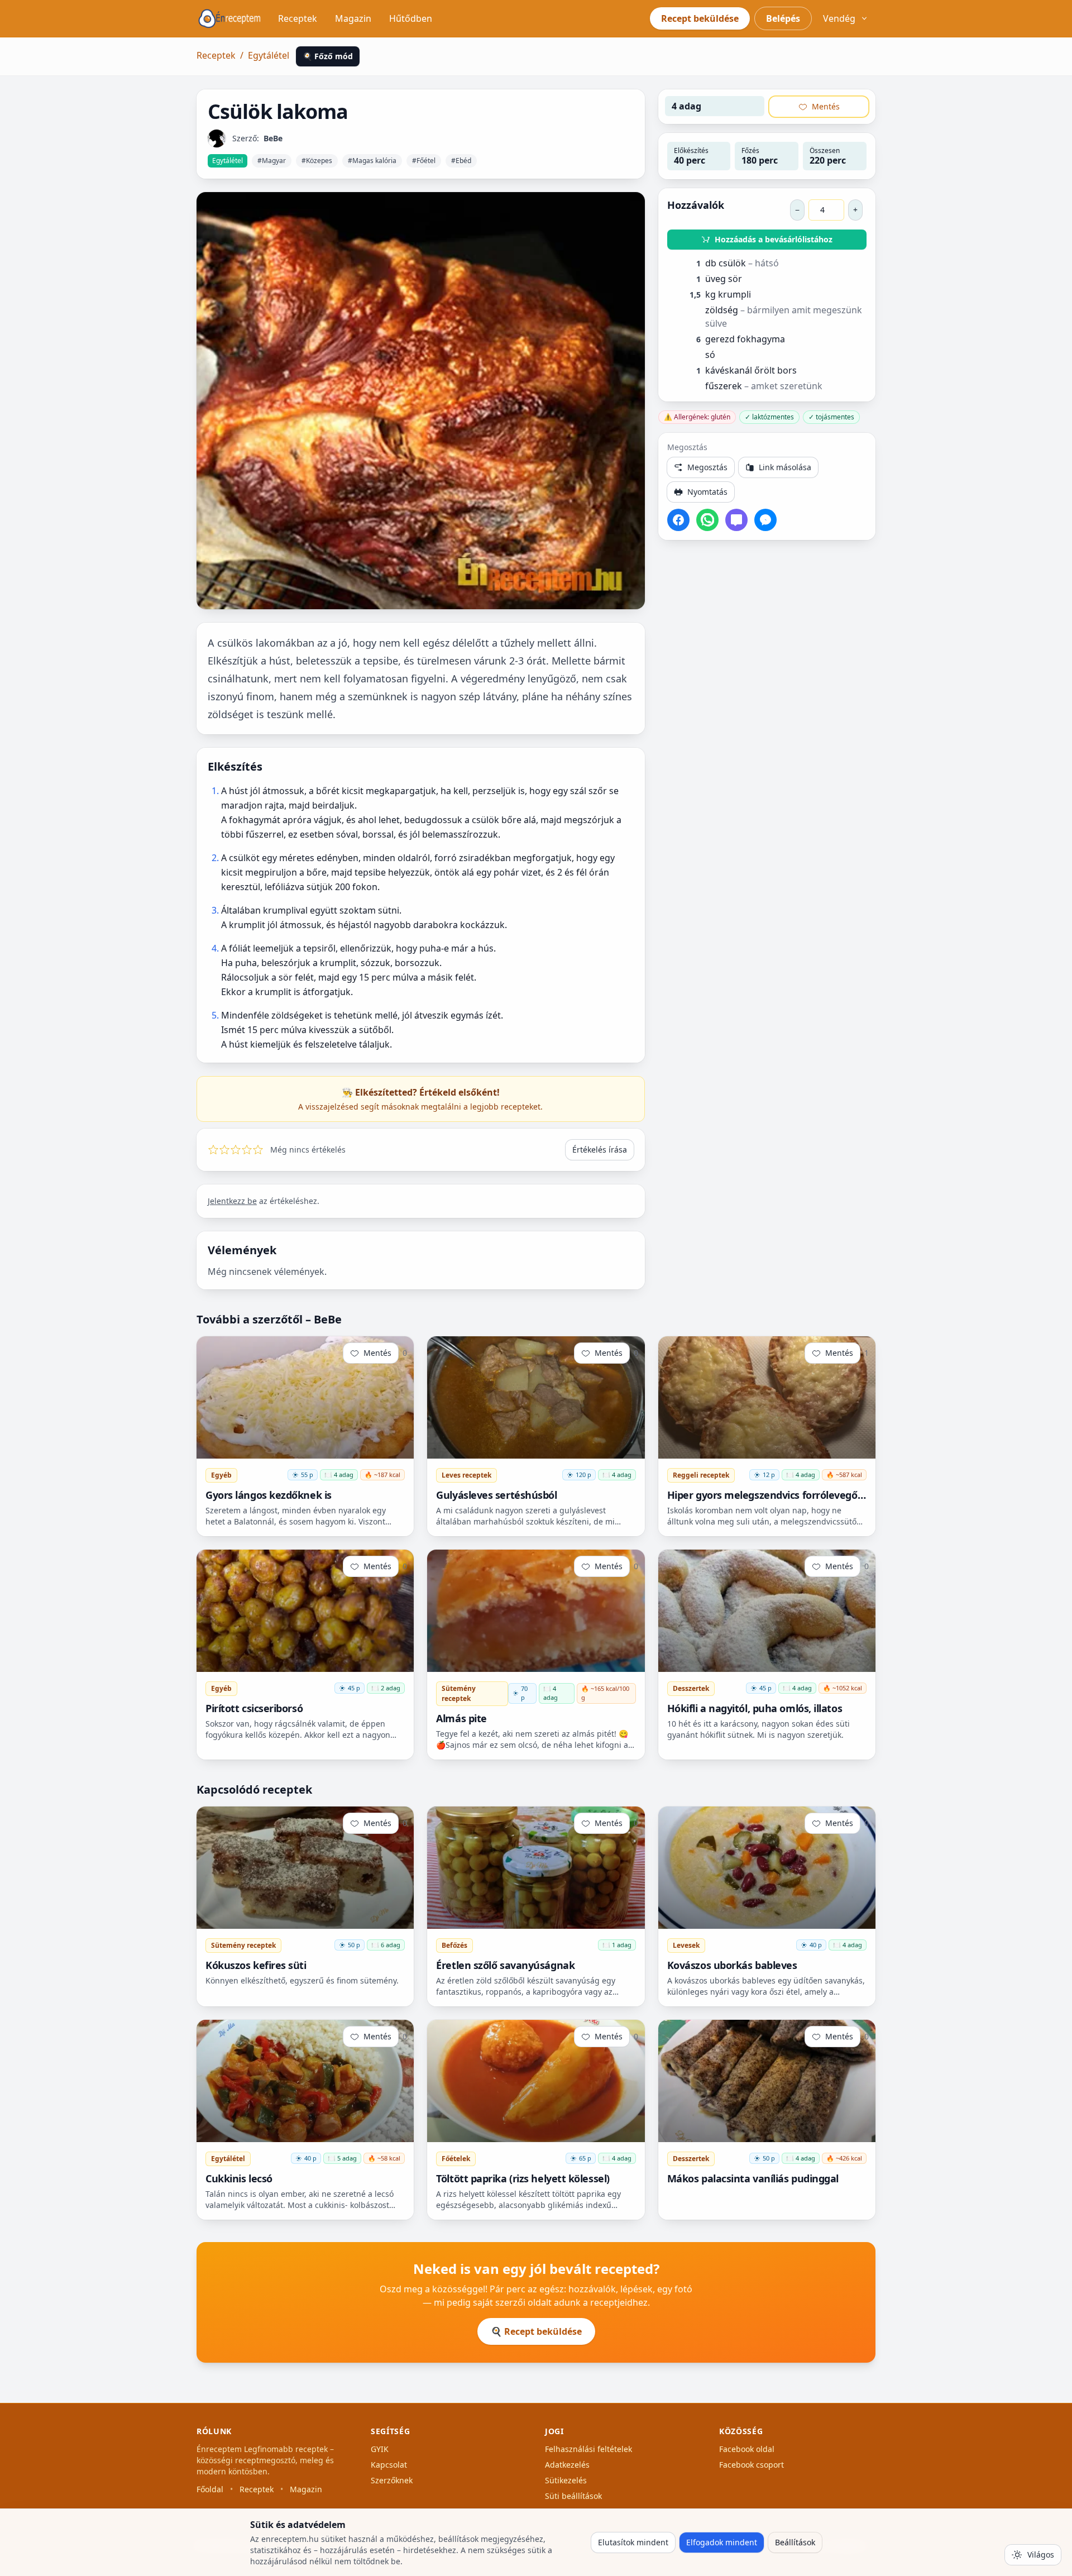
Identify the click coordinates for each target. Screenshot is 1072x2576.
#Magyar (272, 161)
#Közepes (317, 161)
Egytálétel (269, 55)
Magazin (353, 18)
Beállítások (795, 2542)
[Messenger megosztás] (765, 520)
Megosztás (707, 467)
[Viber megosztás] (736, 520)
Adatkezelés (567, 2465)
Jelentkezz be (232, 1201)
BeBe (273, 138)
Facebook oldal (747, 2449)
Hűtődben (411, 18)
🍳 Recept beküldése (536, 2331)
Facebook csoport (752, 2465)
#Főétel (424, 161)
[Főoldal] (229, 18)
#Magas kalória (372, 161)
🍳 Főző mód (328, 56)
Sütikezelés (566, 2480)
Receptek (298, 18)
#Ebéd (461, 161)
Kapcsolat (389, 2465)
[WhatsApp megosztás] (707, 520)
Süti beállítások (573, 2496)
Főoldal (210, 2489)
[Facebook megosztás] (678, 520)
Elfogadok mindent (722, 2542)
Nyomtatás (707, 492)
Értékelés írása (600, 1150)
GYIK (380, 2449)
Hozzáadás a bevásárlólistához (774, 239)
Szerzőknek (392, 2480)
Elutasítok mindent (633, 2542)
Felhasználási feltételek (588, 2449)
